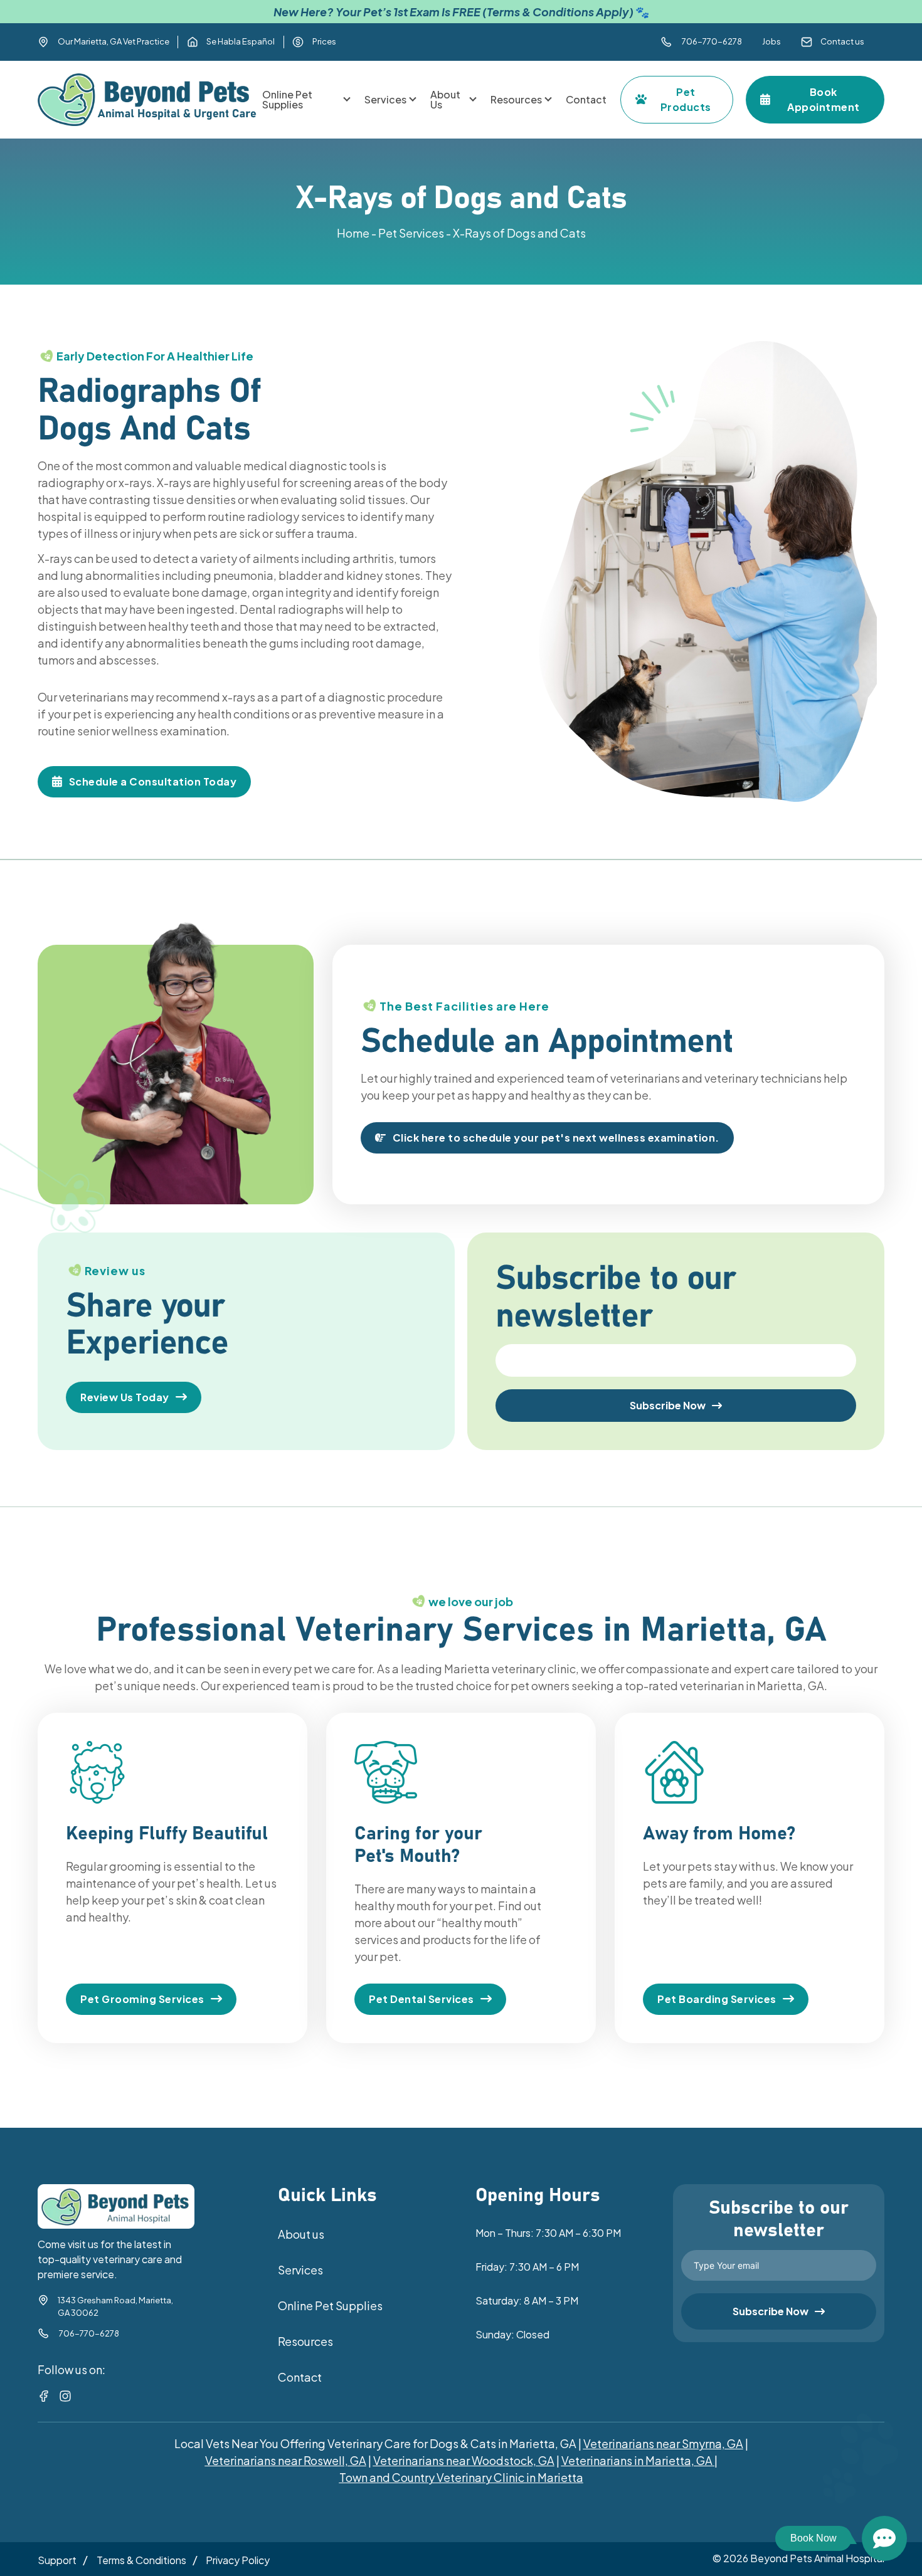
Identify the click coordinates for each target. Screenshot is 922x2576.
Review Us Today (125, 1397)
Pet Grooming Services (142, 1999)
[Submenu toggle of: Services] (413, 100)
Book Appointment (824, 99)
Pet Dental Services (421, 1999)
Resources (305, 2341)
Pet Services (411, 233)
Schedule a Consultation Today (153, 781)
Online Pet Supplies (330, 2305)
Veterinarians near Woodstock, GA (464, 2460)
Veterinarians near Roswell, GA (286, 2460)
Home (353, 233)
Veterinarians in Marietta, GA (637, 2460)
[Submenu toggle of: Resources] (548, 100)
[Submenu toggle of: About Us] (473, 100)
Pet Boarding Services (717, 1999)
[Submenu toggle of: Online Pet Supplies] (347, 100)
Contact (300, 2377)
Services (300, 2270)
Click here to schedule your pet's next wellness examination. (556, 1138)
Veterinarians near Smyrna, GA (663, 2443)
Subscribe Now (668, 1405)
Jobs (771, 41)
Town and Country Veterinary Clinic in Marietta (461, 2477)
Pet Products (686, 99)
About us (301, 2234)
